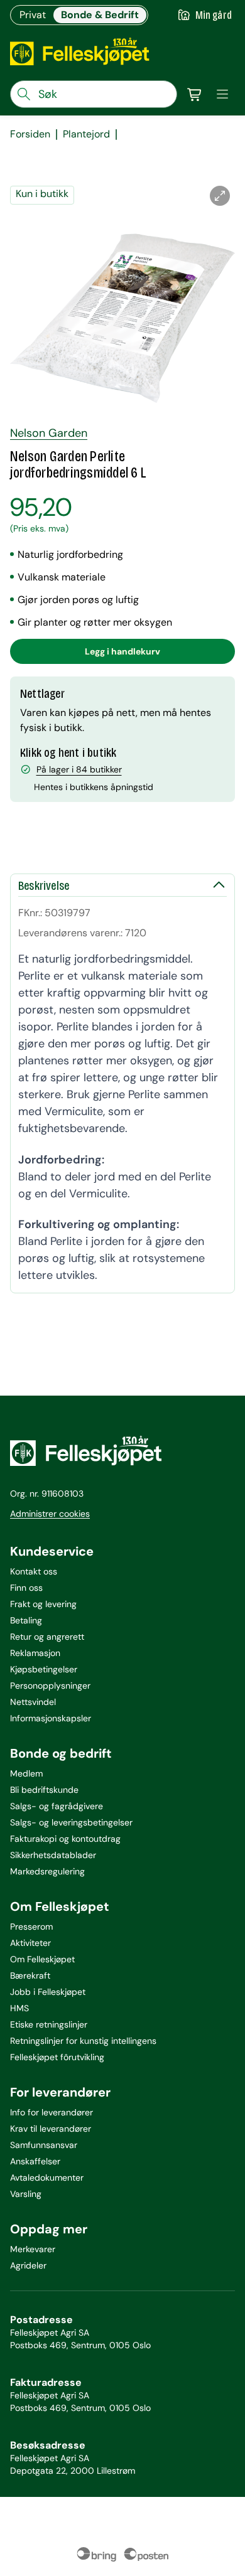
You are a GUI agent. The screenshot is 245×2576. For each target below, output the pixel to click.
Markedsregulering (47, 1871)
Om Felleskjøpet (42, 1959)
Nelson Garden (49, 433)
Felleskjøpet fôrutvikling (57, 2057)
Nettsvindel (33, 1702)
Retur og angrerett (47, 1637)
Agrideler (28, 2265)
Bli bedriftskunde (44, 1790)
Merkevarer (33, 2249)
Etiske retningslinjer (49, 2024)
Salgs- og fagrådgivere (57, 1806)
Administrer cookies (50, 1514)
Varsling (26, 2194)
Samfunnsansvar (44, 2145)
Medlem (26, 1773)
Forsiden (30, 134)
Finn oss (26, 1588)
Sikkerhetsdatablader (53, 1855)
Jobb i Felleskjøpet (48, 1992)
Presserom (31, 1927)
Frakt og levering (43, 1604)
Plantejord (86, 134)
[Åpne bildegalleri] (220, 196)
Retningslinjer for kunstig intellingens (83, 2041)
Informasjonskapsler (51, 1718)
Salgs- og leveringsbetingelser (71, 1822)
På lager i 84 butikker (79, 769)
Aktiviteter (30, 1943)
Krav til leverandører (51, 2129)
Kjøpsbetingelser (44, 1669)
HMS (19, 2008)
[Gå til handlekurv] (195, 94)
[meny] (222, 94)
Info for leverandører (52, 2112)
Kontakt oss (34, 1571)
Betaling (26, 1620)
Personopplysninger (50, 1686)
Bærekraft (30, 1975)
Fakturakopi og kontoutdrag (65, 1839)
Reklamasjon (35, 1653)
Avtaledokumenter (47, 2178)
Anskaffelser (35, 2161)
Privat (33, 15)
